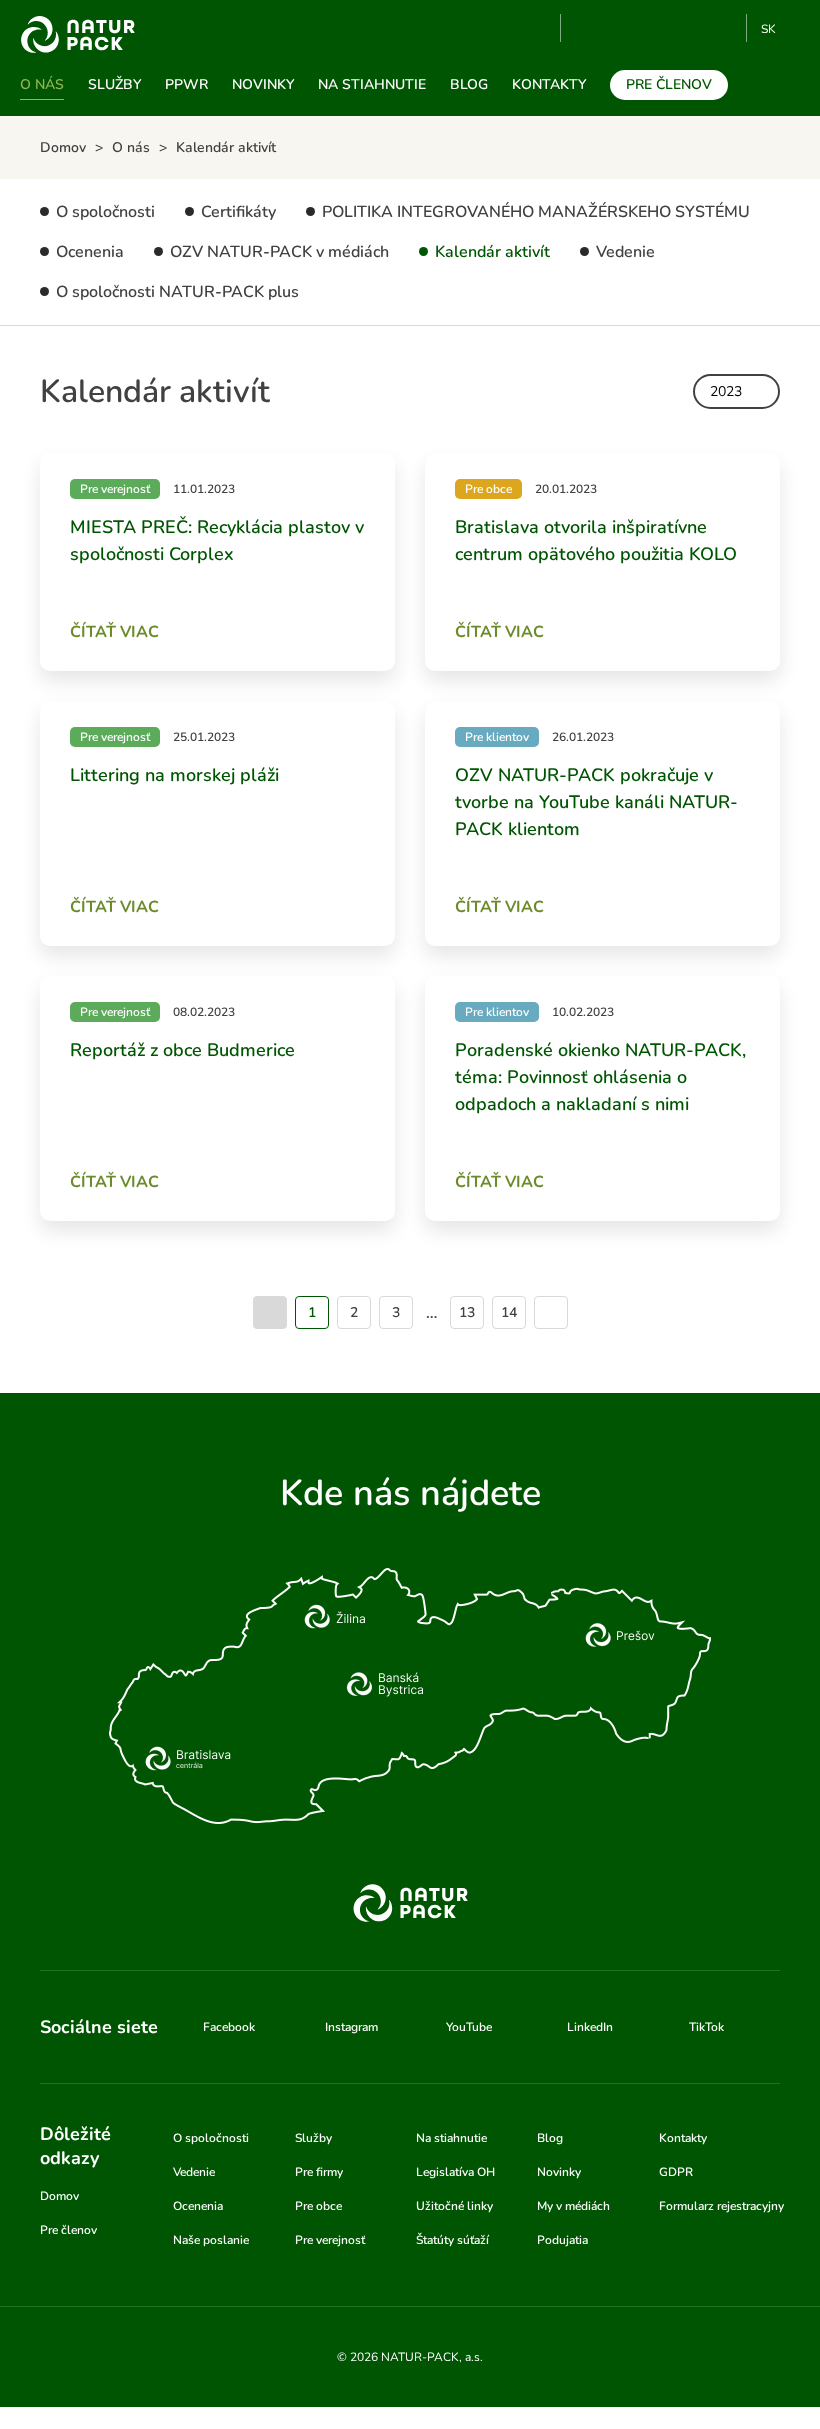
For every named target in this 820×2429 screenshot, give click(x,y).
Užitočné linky (454, 2206)
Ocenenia (90, 252)
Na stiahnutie (372, 84)
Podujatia (562, 2240)
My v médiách (573, 2206)
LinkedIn (590, 2027)
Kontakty (549, 84)
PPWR (186, 84)
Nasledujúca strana (551, 1312)
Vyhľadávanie (537, 29)
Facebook (623, 28)
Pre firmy (319, 2172)
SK (768, 29)
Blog (469, 84)
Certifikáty (238, 212)
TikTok (722, 28)
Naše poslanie (211, 2240)
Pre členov (669, 84)
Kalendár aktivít (492, 252)
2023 (726, 391)
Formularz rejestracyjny (721, 2206)
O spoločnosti (105, 212)
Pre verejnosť (330, 2240)
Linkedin (689, 28)
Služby (114, 84)
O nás (42, 84)
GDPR (676, 2172)
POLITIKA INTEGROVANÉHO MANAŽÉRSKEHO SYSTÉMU (536, 212)
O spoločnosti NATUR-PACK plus (177, 292)
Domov (59, 2196)
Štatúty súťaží (452, 2240)
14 (509, 1312)
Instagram (656, 28)
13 (467, 1312)
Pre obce (318, 2206)
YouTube (587, 28)
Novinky (263, 84)
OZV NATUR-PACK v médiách (279, 252)
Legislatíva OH (455, 2172)
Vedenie (625, 252)
